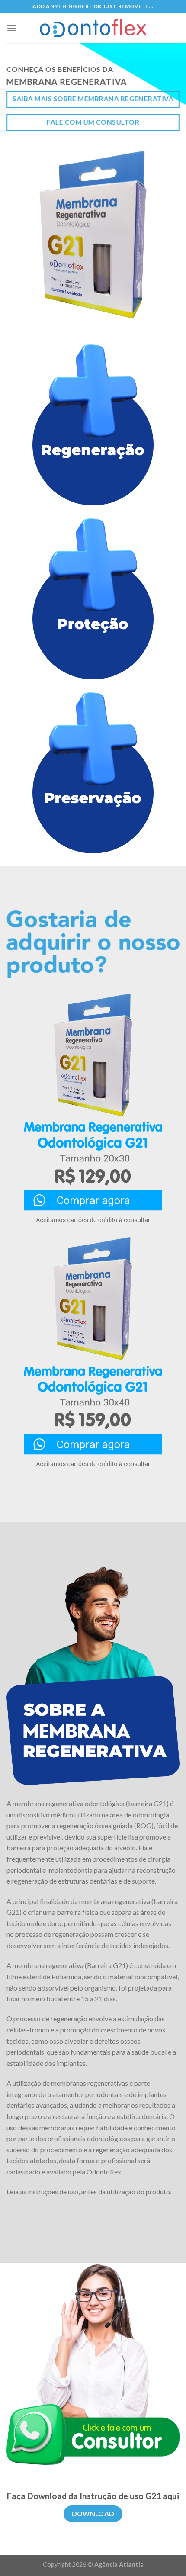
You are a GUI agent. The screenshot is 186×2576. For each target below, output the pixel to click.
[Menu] (12, 28)
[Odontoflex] (93, 28)
